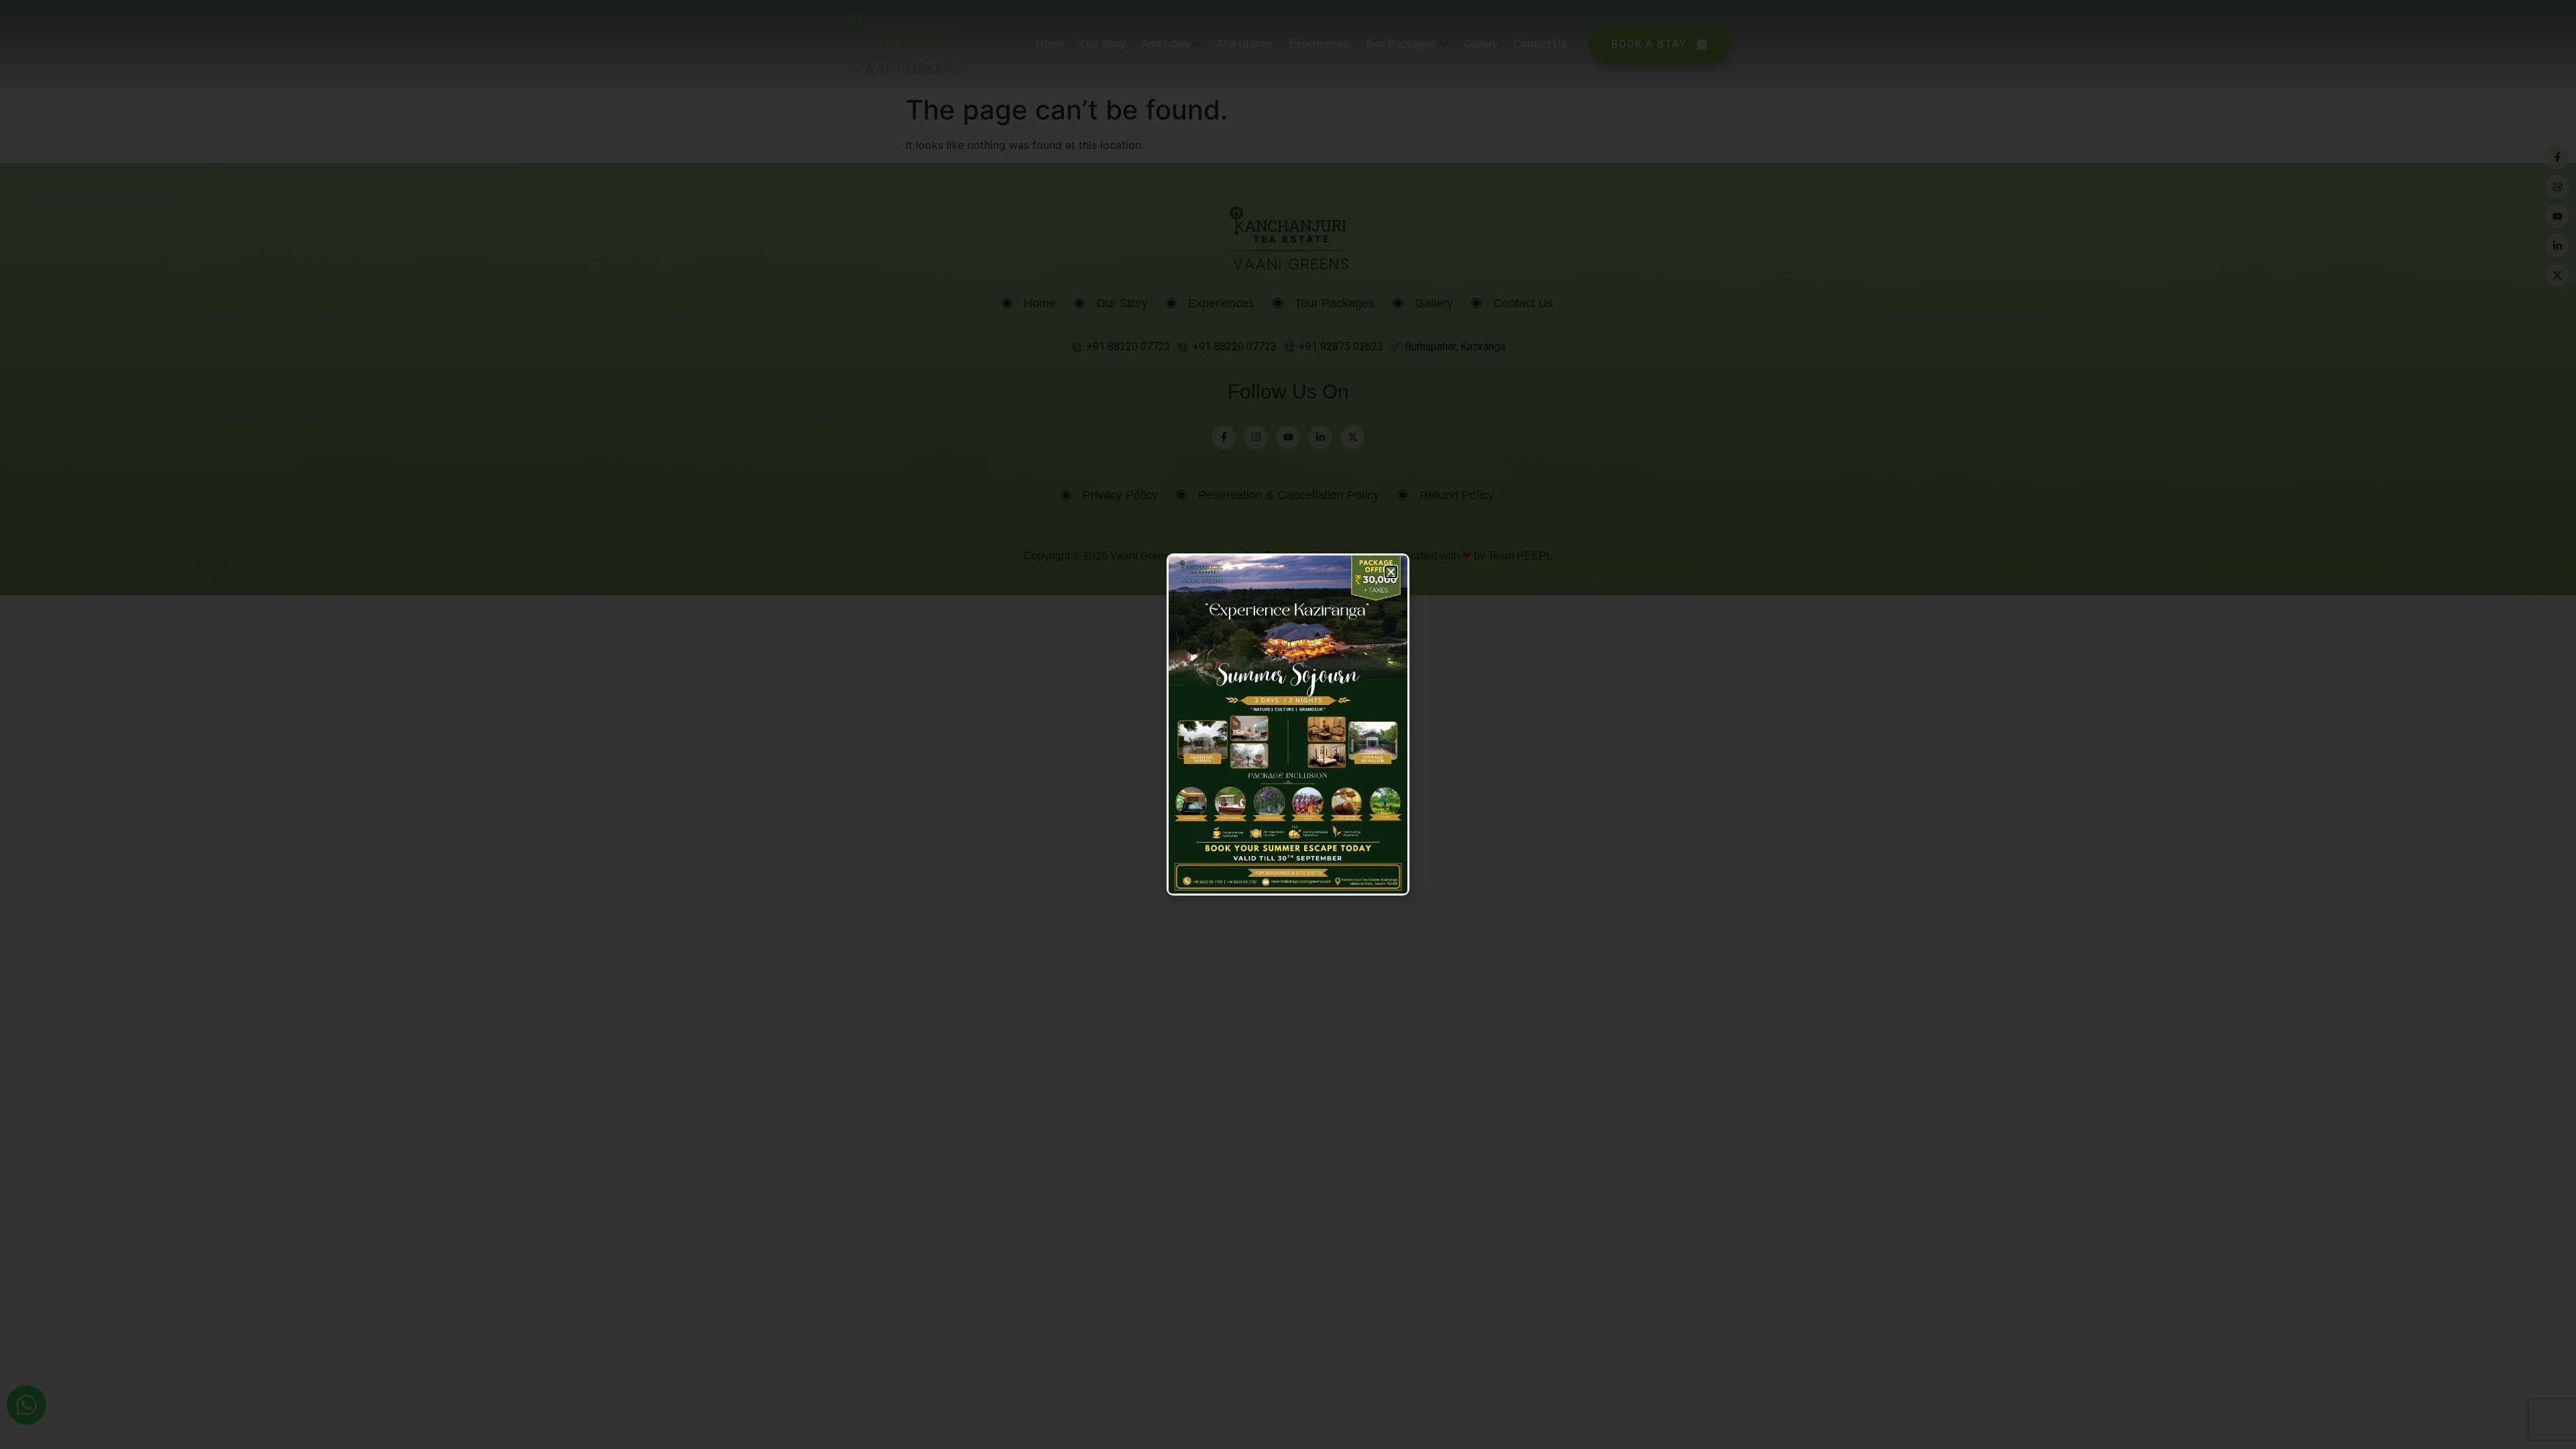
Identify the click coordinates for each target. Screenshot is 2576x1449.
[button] (1391, 572)
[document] (1288, 724)
